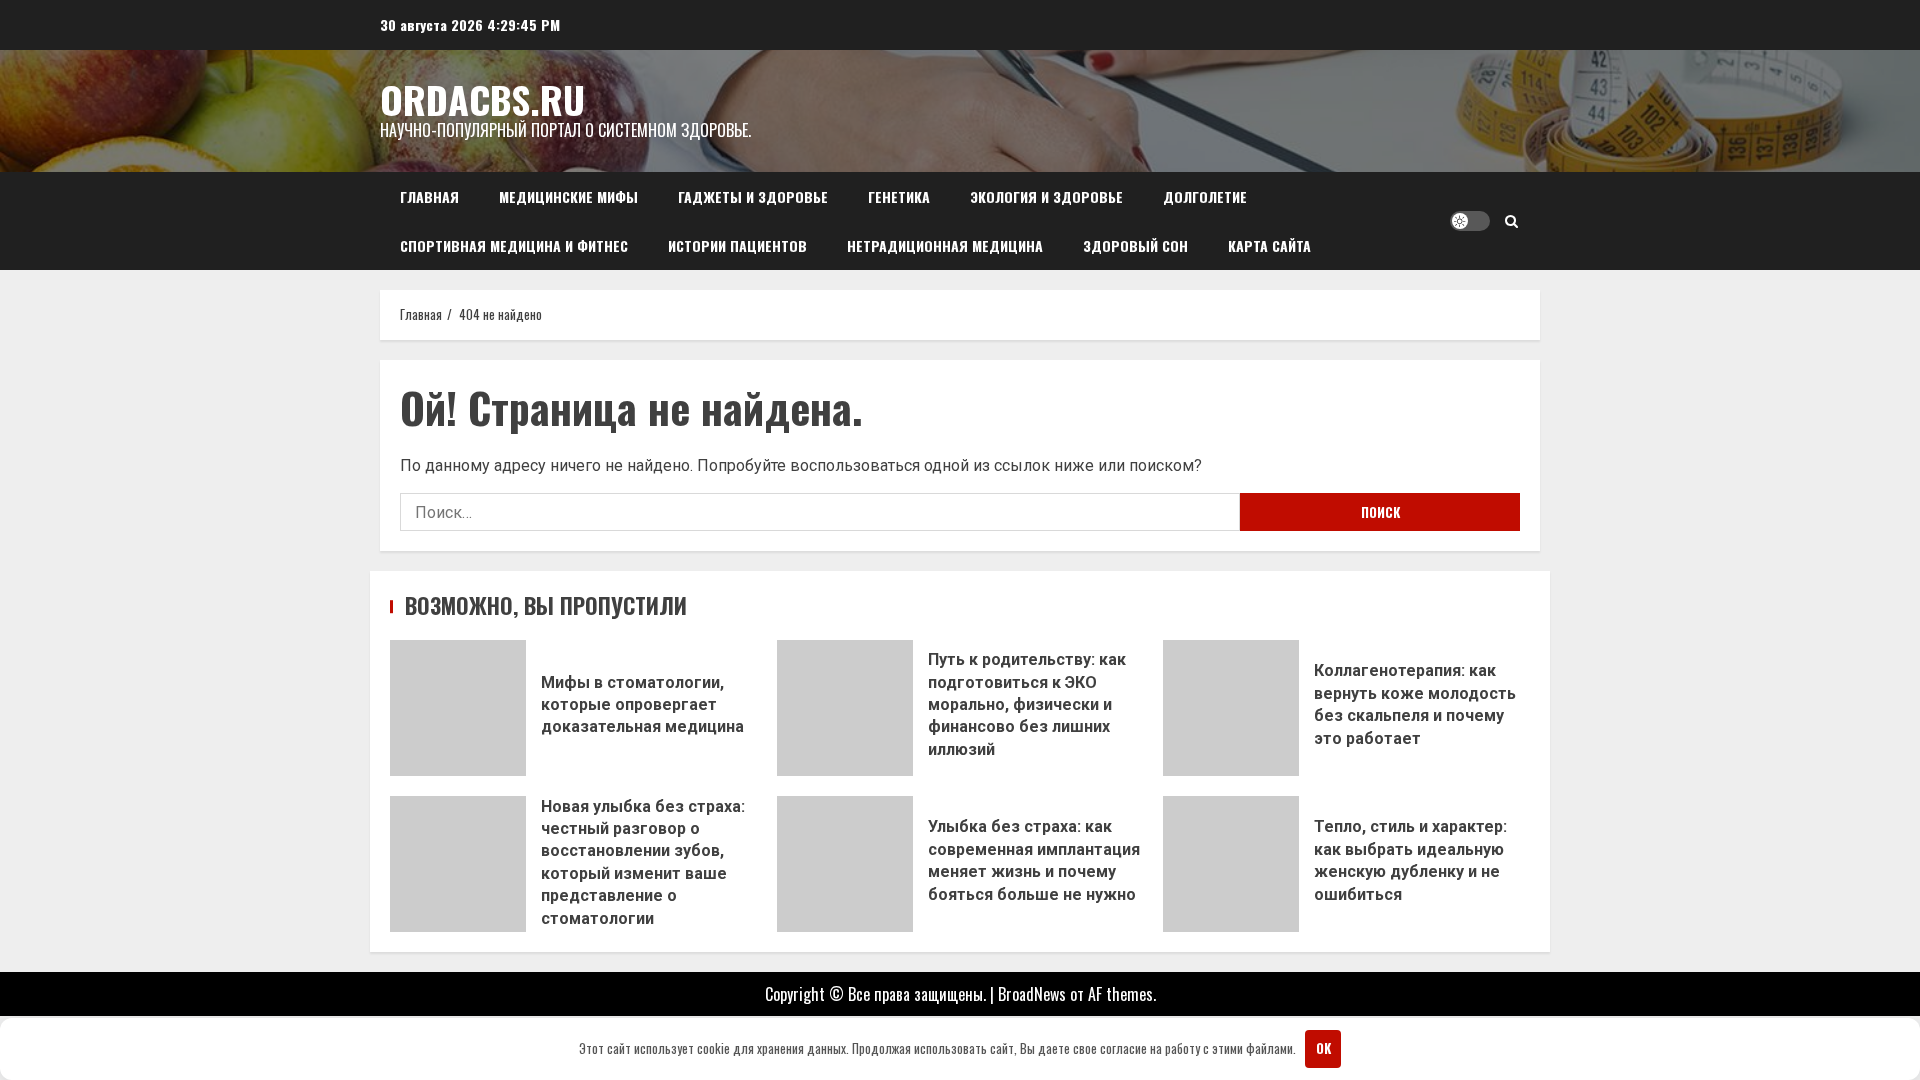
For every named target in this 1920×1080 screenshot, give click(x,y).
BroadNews (1032, 994)
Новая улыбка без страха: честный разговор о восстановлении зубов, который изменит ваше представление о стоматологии (458, 864)
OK (1323, 1048)
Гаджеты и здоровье (753, 196)
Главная (429, 196)
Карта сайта (1269, 245)
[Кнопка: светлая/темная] (1470, 221)
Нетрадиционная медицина (945, 245)
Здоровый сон (1135, 245)
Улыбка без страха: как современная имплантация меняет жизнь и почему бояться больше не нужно (845, 864)
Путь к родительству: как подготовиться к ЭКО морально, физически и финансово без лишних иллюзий (845, 708)
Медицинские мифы (568, 196)
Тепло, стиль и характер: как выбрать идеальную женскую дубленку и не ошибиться (1231, 864)
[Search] (1511, 221)
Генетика (899, 196)
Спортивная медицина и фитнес (514, 245)
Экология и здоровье (1046, 196)
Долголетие (1205, 196)
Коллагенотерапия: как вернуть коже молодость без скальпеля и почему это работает (1231, 708)
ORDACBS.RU (482, 99)
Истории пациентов (737, 245)
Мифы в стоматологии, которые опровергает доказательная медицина (458, 708)
